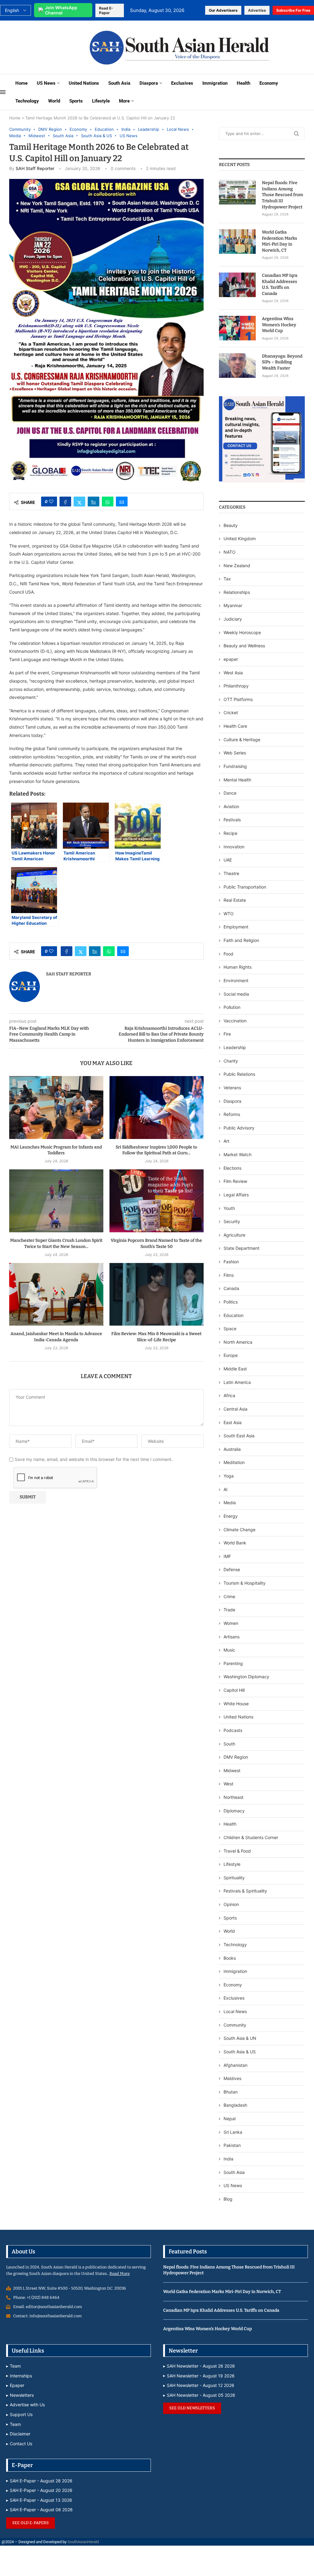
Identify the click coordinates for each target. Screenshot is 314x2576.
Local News (235, 2011)
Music (229, 1650)
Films (229, 1275)
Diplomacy (234, 1811)
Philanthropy (236, 686)
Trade (229, 1610)
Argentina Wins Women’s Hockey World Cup (279, 325)
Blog (228, 2199)
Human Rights (237, 967)
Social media (236, 994)
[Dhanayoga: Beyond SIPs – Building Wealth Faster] (237, 366)
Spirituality (234, 1878)
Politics (231, 1302)
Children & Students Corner (251, 1837)
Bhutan (231, 2092)
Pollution (232, 1007)
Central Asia (235, 1409)
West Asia (233, 673)
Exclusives (182, 83)
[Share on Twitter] (79, 502)
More (124, 101)
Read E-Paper (106, 10)
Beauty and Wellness (244, 646)
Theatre (231, 873)
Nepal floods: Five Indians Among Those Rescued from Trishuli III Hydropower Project (282, 195)
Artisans (232, 1637)
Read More (120, 2274)
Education (234, 1315)
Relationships (237, 592)
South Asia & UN (240, 2038)
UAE (228, 860)
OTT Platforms (238, 699)
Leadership (235, 1047)
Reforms (232, 1114)
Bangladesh (235, 2105)
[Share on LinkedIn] (94, 502)
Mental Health (237, 780)
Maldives (232, 2078)
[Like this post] (51, 502)
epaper (231, 659)
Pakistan (232, 2145)
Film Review (235, 1181)
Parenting (233, 1663)
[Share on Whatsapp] (108, 502)
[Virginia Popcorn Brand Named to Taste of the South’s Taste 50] (157, 1201)
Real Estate (235, 900)
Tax (227, 579)
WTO (229, 914)
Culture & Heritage (242, 740)
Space (230, 1329)
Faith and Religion (241, 940)
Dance (230, 793)
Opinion (231, 1904)
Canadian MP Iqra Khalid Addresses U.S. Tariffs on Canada (280, 285)
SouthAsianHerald (83, 2542)
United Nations (84, 83)
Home (21, 83)
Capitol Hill (234, 1690)
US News (46, 83)
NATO (230, 552)
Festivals (232, 820)
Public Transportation (245, 887)
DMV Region (236, 1757)
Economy (269, 83)
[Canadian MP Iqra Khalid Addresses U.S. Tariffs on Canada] (237, 285)
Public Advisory (239, 1128)
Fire (227, 1034)
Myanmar (233, 605)
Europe (231, 1355)
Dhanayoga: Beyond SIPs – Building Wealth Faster (282, 362)
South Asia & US (240, 2052)
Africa (229, 1395)
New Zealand (237, 566)
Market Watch (237, 1154)
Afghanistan (235, 2065)
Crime (229, 1596)
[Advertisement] (41, 47)
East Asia (233, 1422)
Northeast (234, 1797)
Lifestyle (101, 101)
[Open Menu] (3, 92)
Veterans (232, 1088)
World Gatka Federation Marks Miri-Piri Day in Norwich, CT (280, 241)
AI (226, 1489)
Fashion (231, 1262)
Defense (232, 1569)
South (229, 1744)
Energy (231, 1516)
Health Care (235, 726)
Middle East (235, 1369)
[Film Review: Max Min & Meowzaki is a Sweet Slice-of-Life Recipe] (157, 1294)
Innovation (234, 847)
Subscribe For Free (293, 10)
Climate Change (239, 1530)
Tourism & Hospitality (245, 1583)
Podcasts (233, 1730)
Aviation (231, 806)
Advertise (257, 10)
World (54, 101)
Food (228, 954)
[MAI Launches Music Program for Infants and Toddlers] (56, 1108)
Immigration (215, 83)
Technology (27, 101)
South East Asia (239, 1436)
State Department (241, 1248)
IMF (227, 1556)
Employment (236, 927)
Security (232, 1221)
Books (230, 1958)
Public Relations (239, 1074)
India (228, 2159)
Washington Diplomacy (246, 1677)
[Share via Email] (122, 502)
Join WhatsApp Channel (61, 10)
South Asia (119, 83)
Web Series (235, 753)
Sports (76, 101)
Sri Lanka (233, 2132)
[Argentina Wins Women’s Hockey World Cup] (237, 328)
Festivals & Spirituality (245, 1891)
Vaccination (235, 1021)
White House (236, 1704)
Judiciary (233, 619)
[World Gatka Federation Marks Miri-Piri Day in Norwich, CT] (237, 242)
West (228, 1784)
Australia (232, 1449)
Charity (231, 1061)
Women (231, 1623)
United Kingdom (240, 538)
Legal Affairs (236, 1195)
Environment (236, 980)
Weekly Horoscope (242, 632)
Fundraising (235, 766)
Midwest (232, 1770)
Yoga (229, 1476)
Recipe (230, 833)
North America (238, 1342)
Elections (232, 1168)
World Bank (235, 1543)
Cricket (231, 713)
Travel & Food (237, 1851)
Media (230, 1503)
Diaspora (149, 83)
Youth (229, 1208)
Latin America (237, 1382)
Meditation (234, 1462)
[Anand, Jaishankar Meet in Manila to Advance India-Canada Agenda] (56, 1294)
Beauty (231, 525)
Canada (231, 1288)
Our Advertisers (223, 10)
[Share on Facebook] (65, 502)
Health (243, 83)
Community (235, 2025)
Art (226, 1141)
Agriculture (234, 1235)
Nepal (230, 2119)
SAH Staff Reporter (35, 168)
